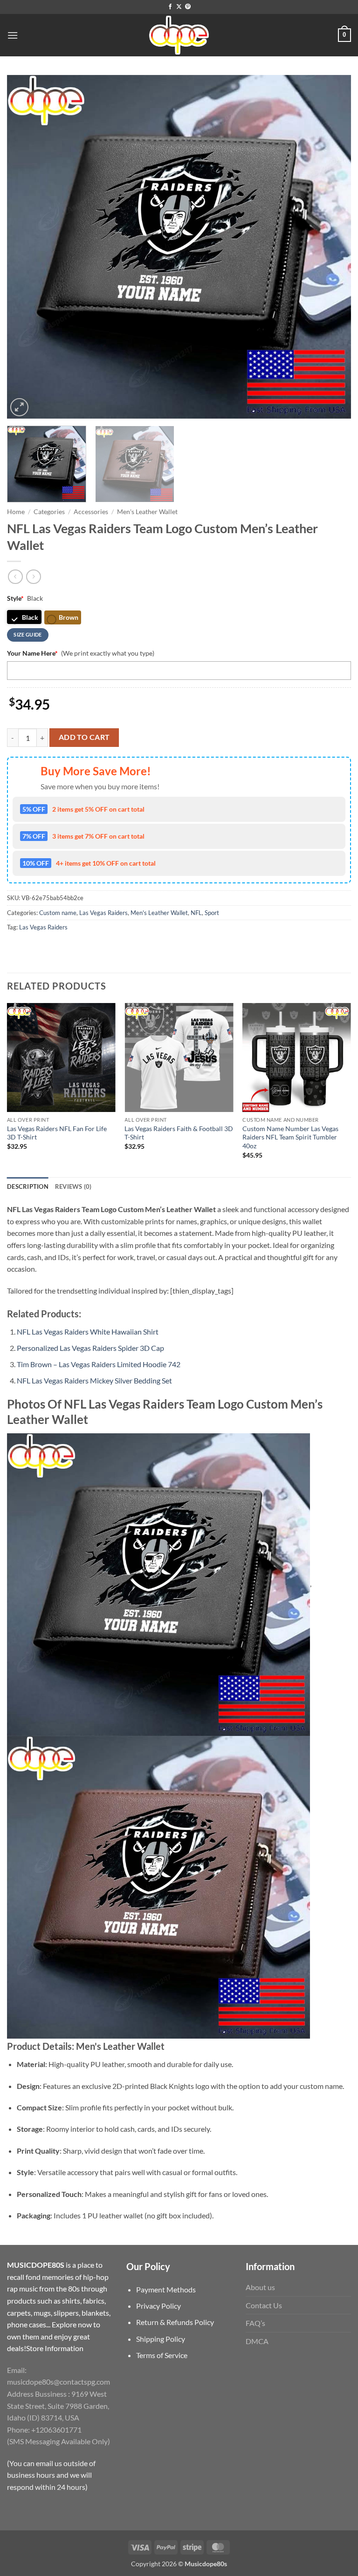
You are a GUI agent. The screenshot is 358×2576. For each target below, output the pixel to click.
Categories (49, 512)
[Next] (332, 247)
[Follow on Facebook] (170, 7)
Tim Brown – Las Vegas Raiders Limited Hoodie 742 (99, 1364)
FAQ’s (255, 2323)
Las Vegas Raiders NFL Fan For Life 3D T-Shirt (57, 1133)
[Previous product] (33, 577)
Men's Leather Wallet (147, 512)
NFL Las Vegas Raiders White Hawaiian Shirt (88, 1332)
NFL (196, 913)
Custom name (58, 913)
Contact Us (264, 2305)
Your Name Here (32, 653)
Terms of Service (162, 2355)
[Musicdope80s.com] (179, 35)
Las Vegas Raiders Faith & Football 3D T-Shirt (179, 1133)
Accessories (91, 512)
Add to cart (84, 737)
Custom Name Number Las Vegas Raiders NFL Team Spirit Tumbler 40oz (290, 1137)
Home (16, 512)
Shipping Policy (161, 2339)
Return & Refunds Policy (175, 2322)
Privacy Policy (158, 2306)
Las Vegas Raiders (103, 913)
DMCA (257, 2341)
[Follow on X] (179, 7)
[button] (13, 35)
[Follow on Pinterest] (188, 7)
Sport (212, 913)
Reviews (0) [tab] (73, 1186)
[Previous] (26, 247)
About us (260, 2287)
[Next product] (15, 577)
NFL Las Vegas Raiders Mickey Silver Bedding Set (94, 1380)
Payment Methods (166, 2289)
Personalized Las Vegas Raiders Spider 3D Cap (90, 1348)
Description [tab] (28, 1186)
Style (15, 598)
